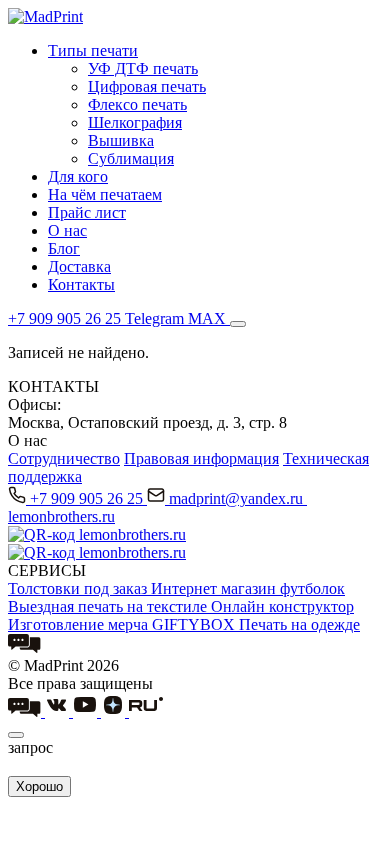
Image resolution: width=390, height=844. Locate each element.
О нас (67, 230)
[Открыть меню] (238, 324)
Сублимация (131, 158)
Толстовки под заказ (79, 588)
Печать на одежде (299, 624)
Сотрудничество (64, 458)
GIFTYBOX (195, 624)
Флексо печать (137, 104)
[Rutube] (146, 711)
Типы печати (93, 50)
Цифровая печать (147, 86)
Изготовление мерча (80, 624)
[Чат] (24, 647)
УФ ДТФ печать (143, 68)
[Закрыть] (16, 735)
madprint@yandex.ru (238, 498)
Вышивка (121, 140)
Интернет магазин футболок (248, 588)
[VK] (59, 711)
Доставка (79, 266)
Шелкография (135, 122)
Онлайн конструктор (282, 606)
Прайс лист (87, 212)
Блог (64, 248)
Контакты (81, 284)
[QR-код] (97, 534)
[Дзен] (115, 711)
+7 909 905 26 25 (88, 498)
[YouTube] (87, 711)
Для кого (78, 176)
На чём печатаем (105, 194)
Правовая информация (201, 458)
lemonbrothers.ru (61, 516)
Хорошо (39, 786)
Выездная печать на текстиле (109, 606)
